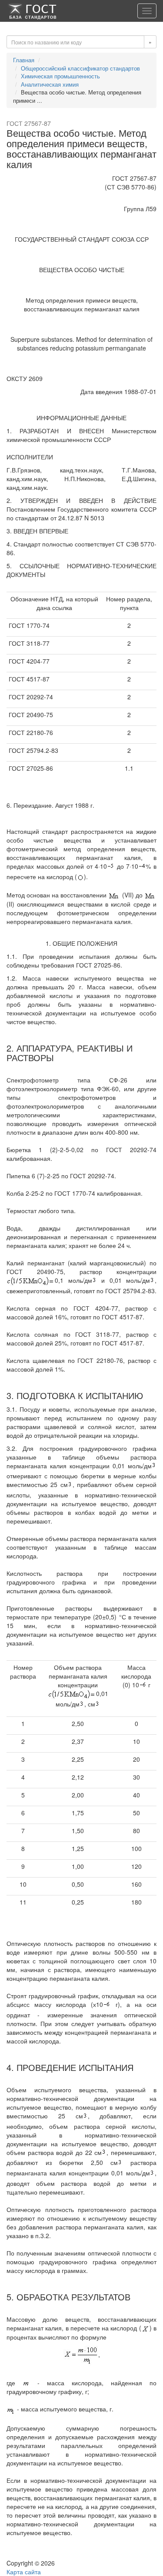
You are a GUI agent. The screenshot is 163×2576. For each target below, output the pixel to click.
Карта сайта (24, 2572)
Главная (24, 60)
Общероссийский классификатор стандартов (80, 68)
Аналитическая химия (50, 84)
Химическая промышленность (60, 76)
